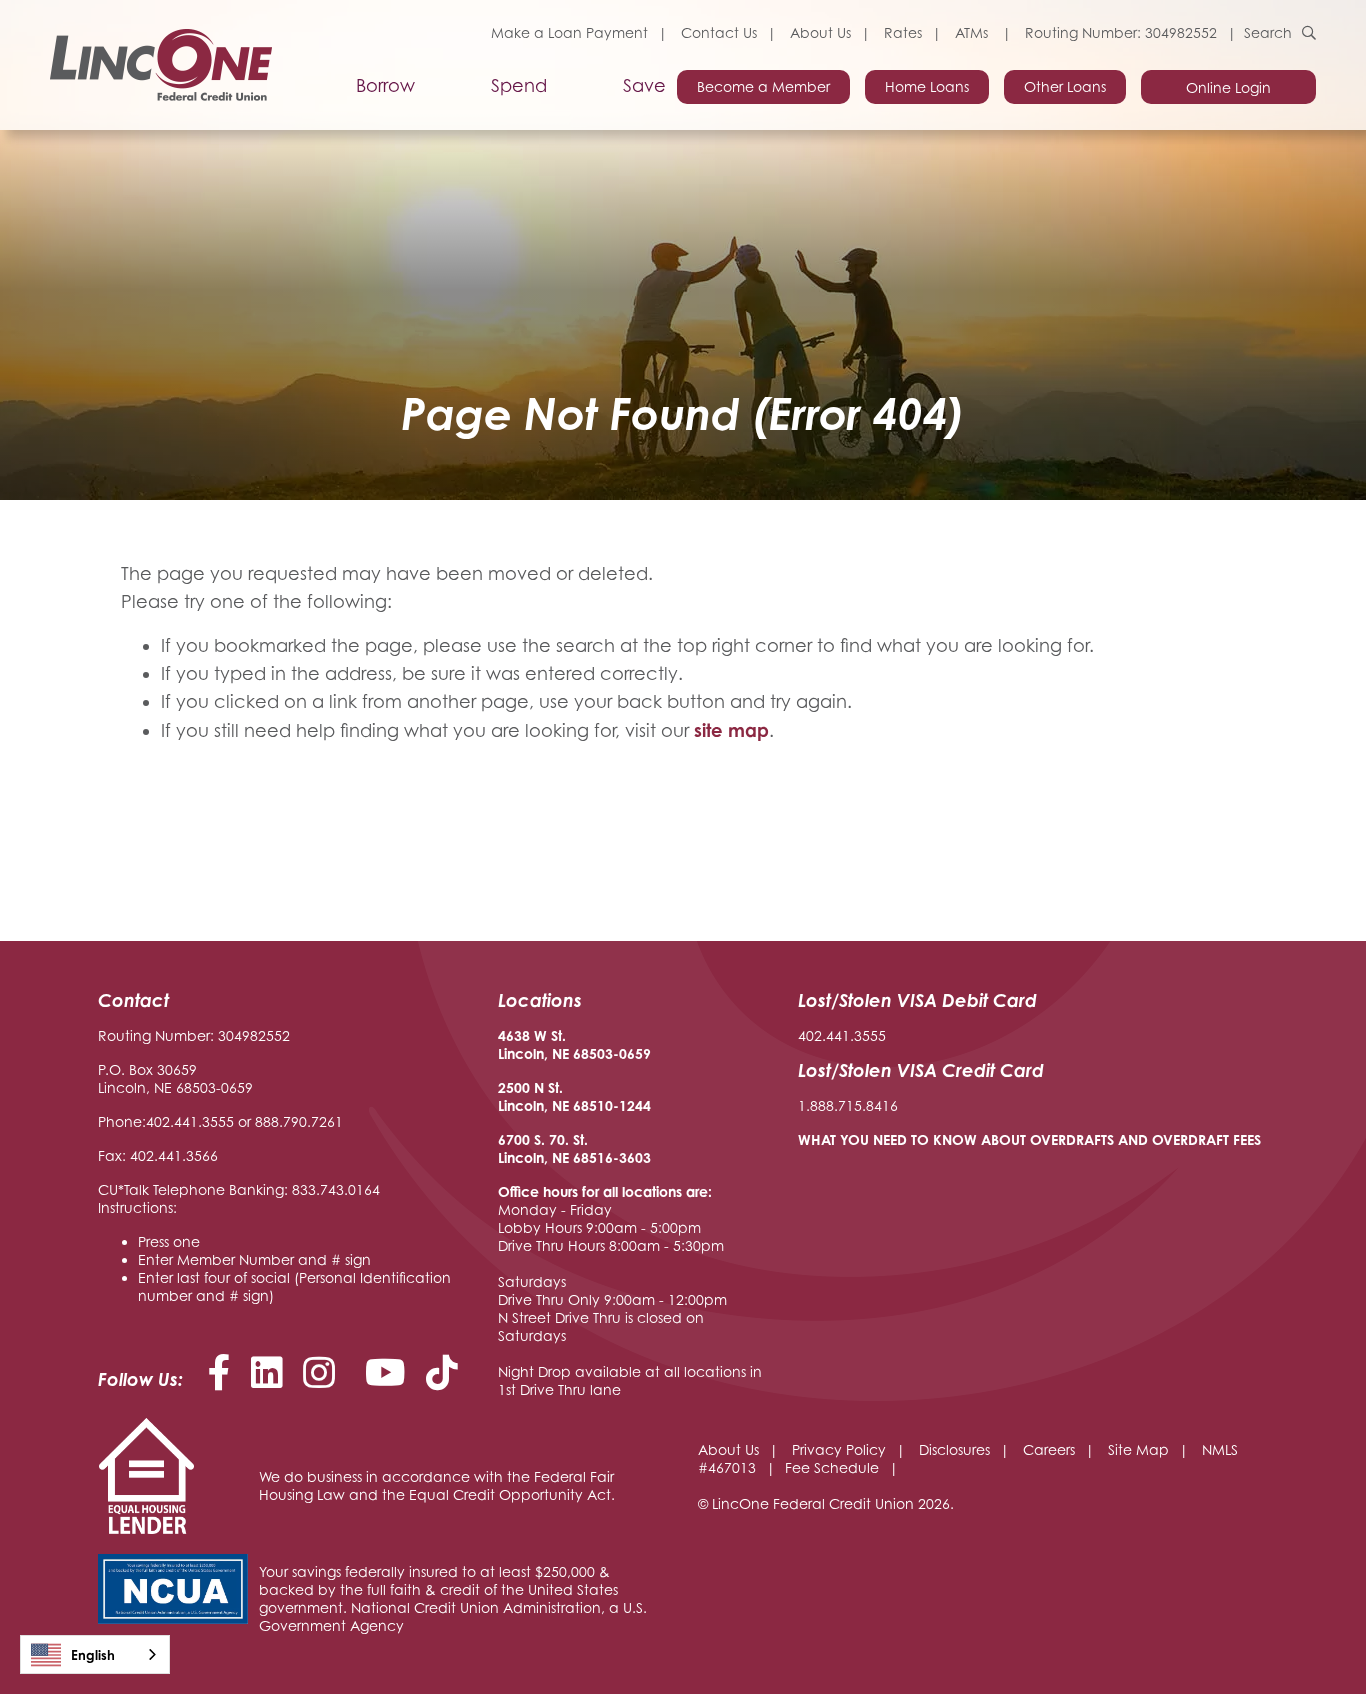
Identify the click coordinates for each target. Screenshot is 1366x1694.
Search (1268, 32)
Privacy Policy (839, 1449)
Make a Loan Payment (569, 32)
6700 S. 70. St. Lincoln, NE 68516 (555, 1148)
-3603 (632, 1157)
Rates (903, 32)
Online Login (1228, 87)
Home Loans (927, 86)
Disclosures (954, 1449)
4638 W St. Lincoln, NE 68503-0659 (574, 1044)
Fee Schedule (832, 1467)
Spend (519, 86)
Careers (1049, 1449)
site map (731, 730)
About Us (820, 32)
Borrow (385, 86)
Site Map (1138, 1449)
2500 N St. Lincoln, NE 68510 (555, 1096)
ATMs (973, 32)
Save (644, 86)
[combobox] (95, 1654)
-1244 (632, 1105)
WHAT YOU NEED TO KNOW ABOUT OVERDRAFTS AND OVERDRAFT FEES (1029, 1139)
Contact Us (719, 32)
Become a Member (763, 86)
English (93, 1655)
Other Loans (1065, 86)
